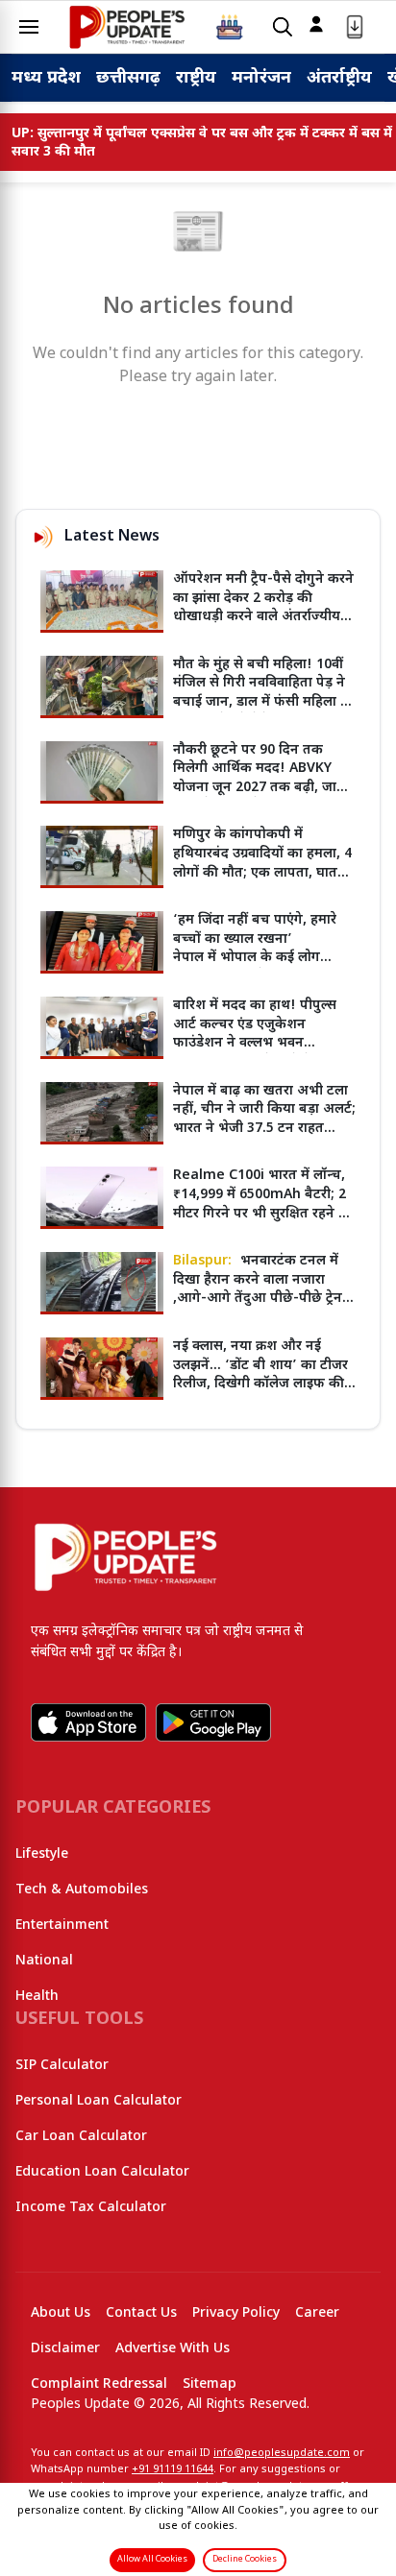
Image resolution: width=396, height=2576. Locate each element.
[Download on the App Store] (88, 1722)
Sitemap (210, 2384)
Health (37, 1997)
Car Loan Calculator (81, 2137)
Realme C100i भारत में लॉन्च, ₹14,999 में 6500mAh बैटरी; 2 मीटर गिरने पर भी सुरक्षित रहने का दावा (263, 1204)
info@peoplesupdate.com (282, 2453)
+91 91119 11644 (173, 2469)
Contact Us (141, 2313)
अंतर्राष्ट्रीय (339, 78)
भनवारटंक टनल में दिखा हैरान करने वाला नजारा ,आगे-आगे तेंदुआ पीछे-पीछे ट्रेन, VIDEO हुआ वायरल (260, 1289)
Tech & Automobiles (82, 1890)
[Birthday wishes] (230, 27)
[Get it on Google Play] (213, 1722)
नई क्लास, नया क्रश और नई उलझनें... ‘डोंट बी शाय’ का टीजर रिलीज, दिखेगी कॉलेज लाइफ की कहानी (260, 1375)
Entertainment (62, 1926)
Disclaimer (65, 2349)
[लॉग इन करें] (316, 24)
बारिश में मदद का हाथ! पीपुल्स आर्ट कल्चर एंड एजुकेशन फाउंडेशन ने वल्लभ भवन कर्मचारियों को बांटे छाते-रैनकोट (258, 1034)
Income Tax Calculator (91, 2208)
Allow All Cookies (152, 2560)
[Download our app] (355, 27)
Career (317, 2313)
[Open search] (283, 27)
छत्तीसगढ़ (128, 78)
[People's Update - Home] (127, 27)
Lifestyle (42, 1854)
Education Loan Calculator (102, 2172)
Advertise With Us (173, 2349)
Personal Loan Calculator (99, 2101)
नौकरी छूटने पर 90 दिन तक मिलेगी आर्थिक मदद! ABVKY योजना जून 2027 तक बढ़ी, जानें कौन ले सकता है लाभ (259, 779)
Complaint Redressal (99, 2384)
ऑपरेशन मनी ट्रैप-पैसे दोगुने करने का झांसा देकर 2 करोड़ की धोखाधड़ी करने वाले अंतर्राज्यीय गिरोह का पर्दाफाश (263, 608)
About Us (61, 2313)
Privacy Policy (236, 2313)
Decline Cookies (245, 2560)
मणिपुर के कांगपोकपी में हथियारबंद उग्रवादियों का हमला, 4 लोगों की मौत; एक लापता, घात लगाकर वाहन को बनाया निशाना (262, 863)
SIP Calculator (62, 2066)
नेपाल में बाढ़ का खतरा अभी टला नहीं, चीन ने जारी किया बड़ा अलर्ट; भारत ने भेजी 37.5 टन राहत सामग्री (264, 1119)
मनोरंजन (261, 78)
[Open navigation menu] (29, 27)
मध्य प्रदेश (46, 78)
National (44, 1961)
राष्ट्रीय (196, 78)
